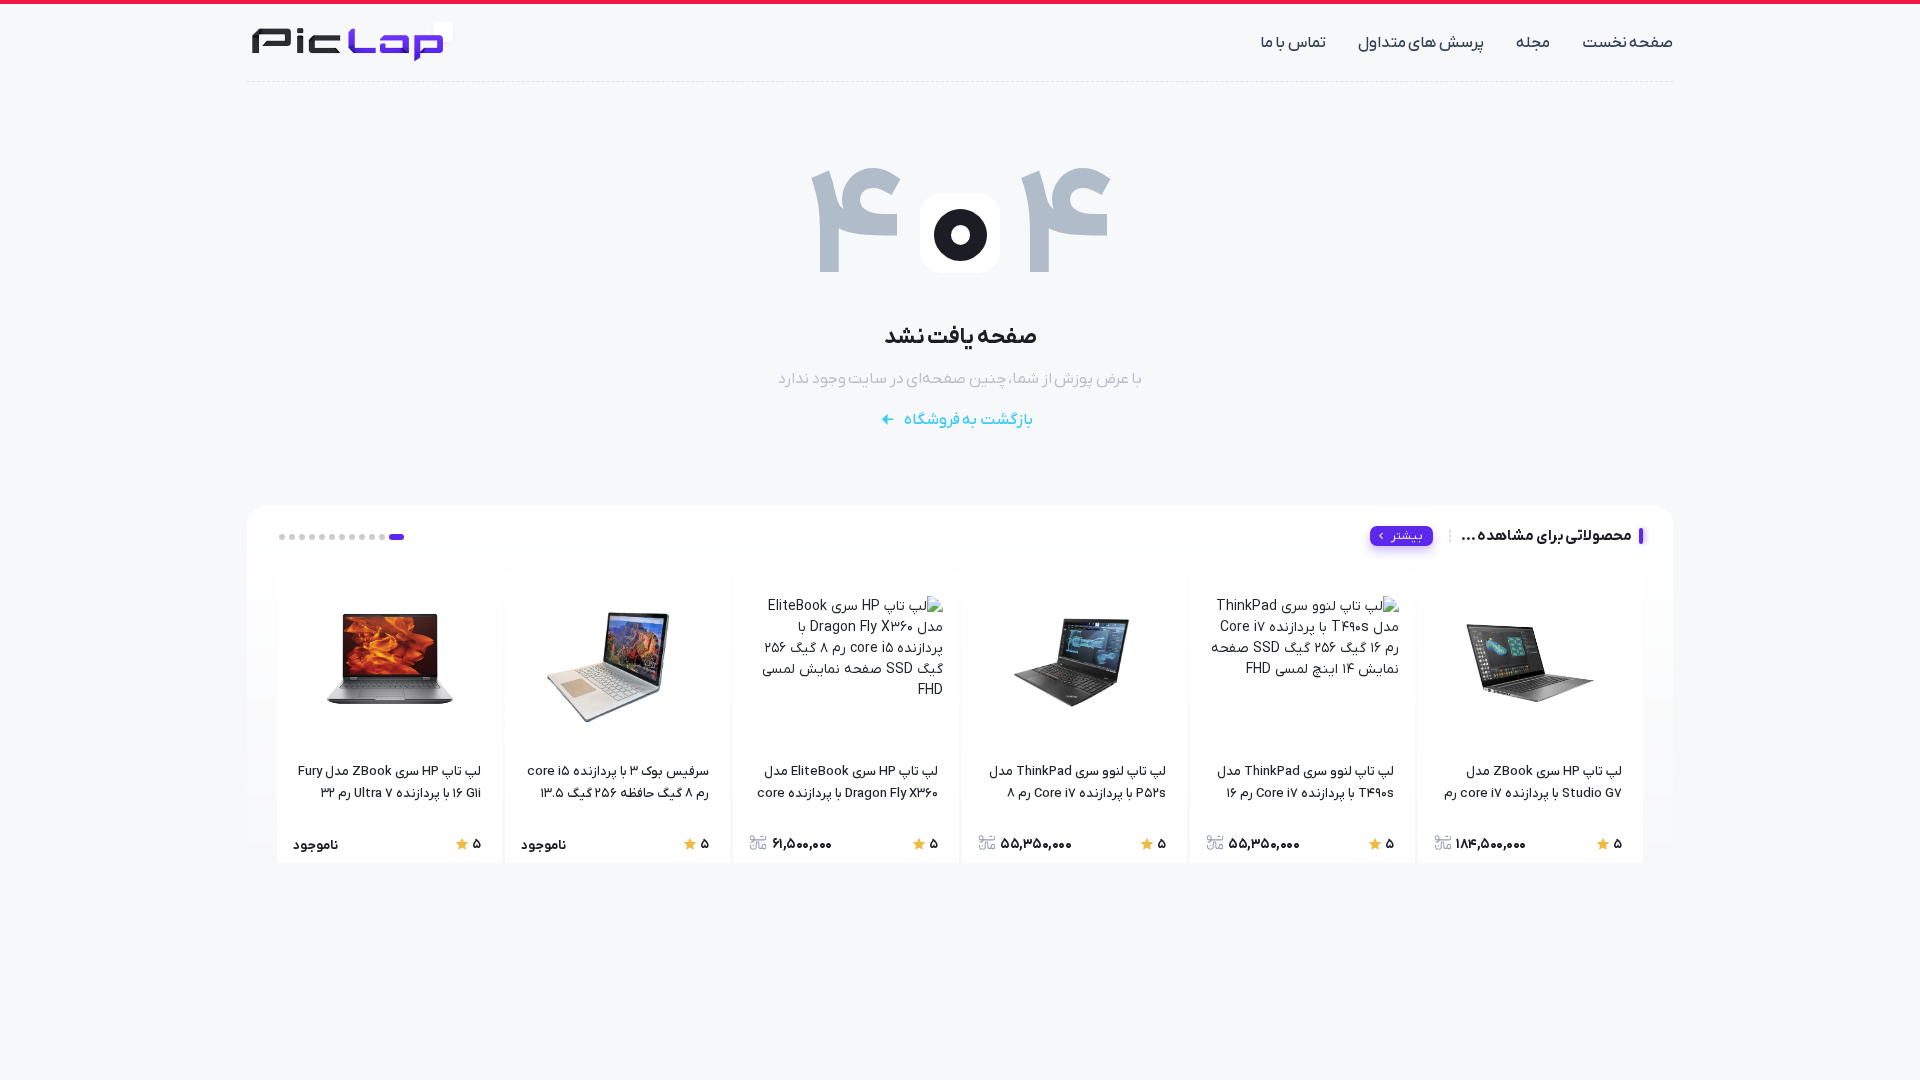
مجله (1533, 43)
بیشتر (1407, 536)
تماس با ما (1293, 43)
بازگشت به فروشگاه (968, 420)
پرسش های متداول (1421, 43)
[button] (396, 537)
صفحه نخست (1628, 43)
